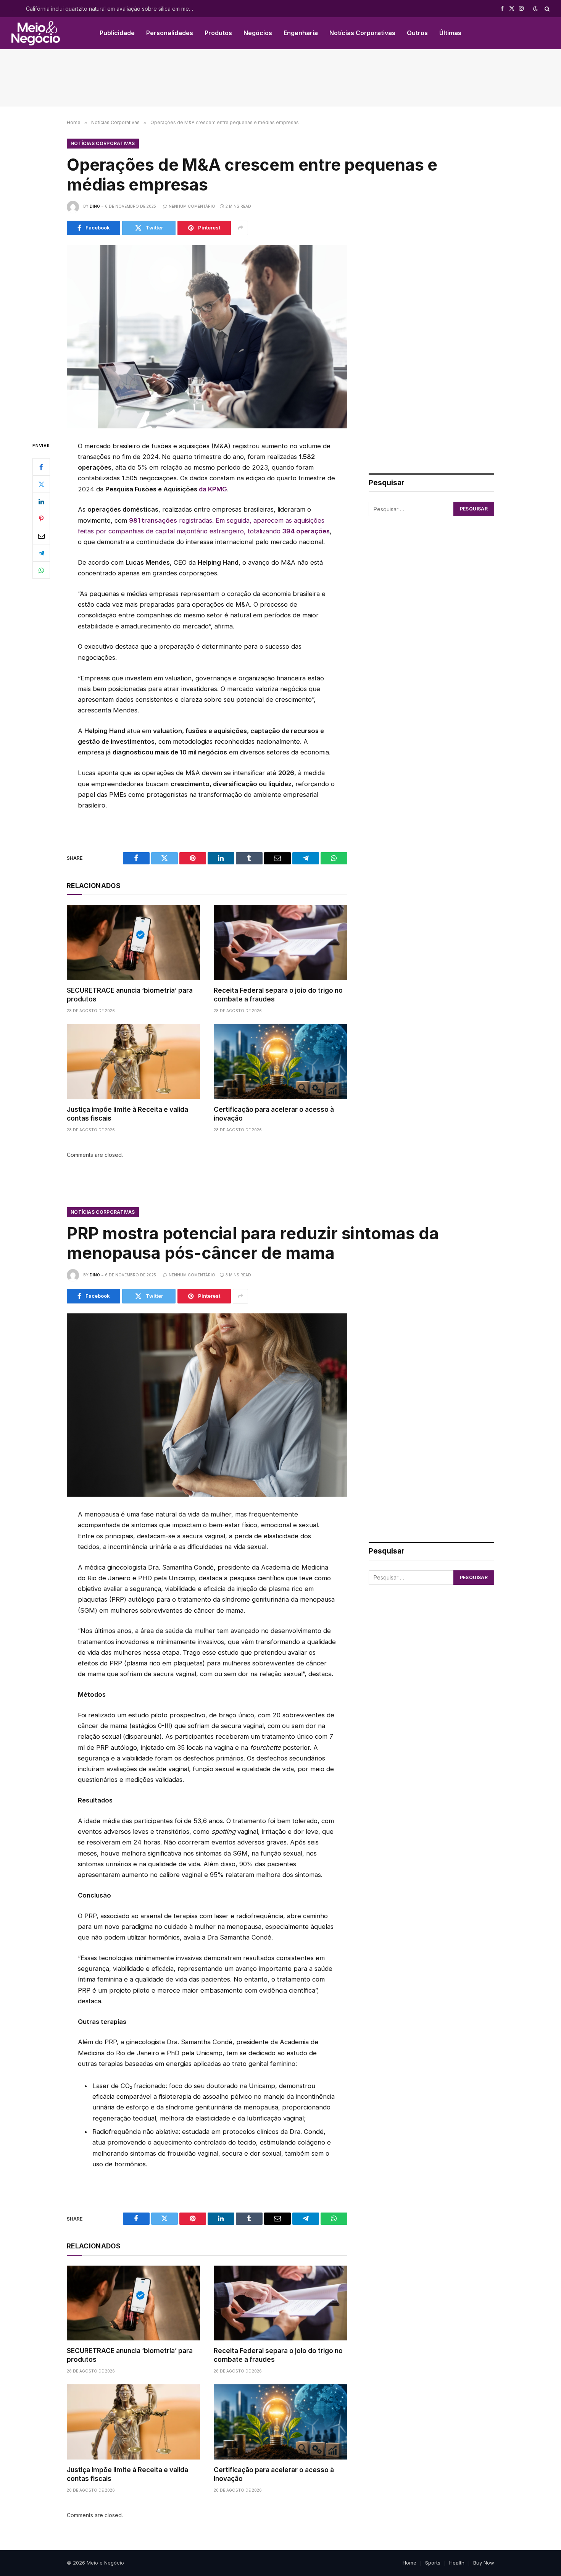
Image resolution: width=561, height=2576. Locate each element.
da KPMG (213, 489)
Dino (95, 206)
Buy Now (484, 2563)
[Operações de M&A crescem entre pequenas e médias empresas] (207, 337)
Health (457, 2563)
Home (409, 2563)
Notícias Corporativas (362, 33)
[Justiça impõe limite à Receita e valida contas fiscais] (133, 1061)
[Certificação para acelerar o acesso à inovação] (280, 1061)
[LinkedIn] (41, 501)
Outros (417, 33)
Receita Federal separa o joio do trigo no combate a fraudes (278, 995)
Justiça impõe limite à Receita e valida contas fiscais (127, 1114)
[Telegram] (41, 553)
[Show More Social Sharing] (240, 228)
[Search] (546, 9)
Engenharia (301, 33)
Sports (433, 2563)
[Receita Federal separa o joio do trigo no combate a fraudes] (280, 942)
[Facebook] (41, 467)
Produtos (218, 33)
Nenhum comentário (192, 206)
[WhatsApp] (41, 570)
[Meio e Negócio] (36, 33)
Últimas (450, 33)
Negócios (258, 33)
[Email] (41, 536)
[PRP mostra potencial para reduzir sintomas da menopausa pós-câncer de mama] (207, 1405)
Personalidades (170, 33)
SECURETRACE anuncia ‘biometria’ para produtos (130, 995)
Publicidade (117, 33)
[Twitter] (41, 484)
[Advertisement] (280, 78)
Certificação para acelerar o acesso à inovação (274, 1114)
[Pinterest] (41, 518)
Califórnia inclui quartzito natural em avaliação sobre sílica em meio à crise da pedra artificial (112, 9)
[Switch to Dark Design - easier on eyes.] (535, 9)
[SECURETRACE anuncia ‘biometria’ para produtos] (133, 942)
